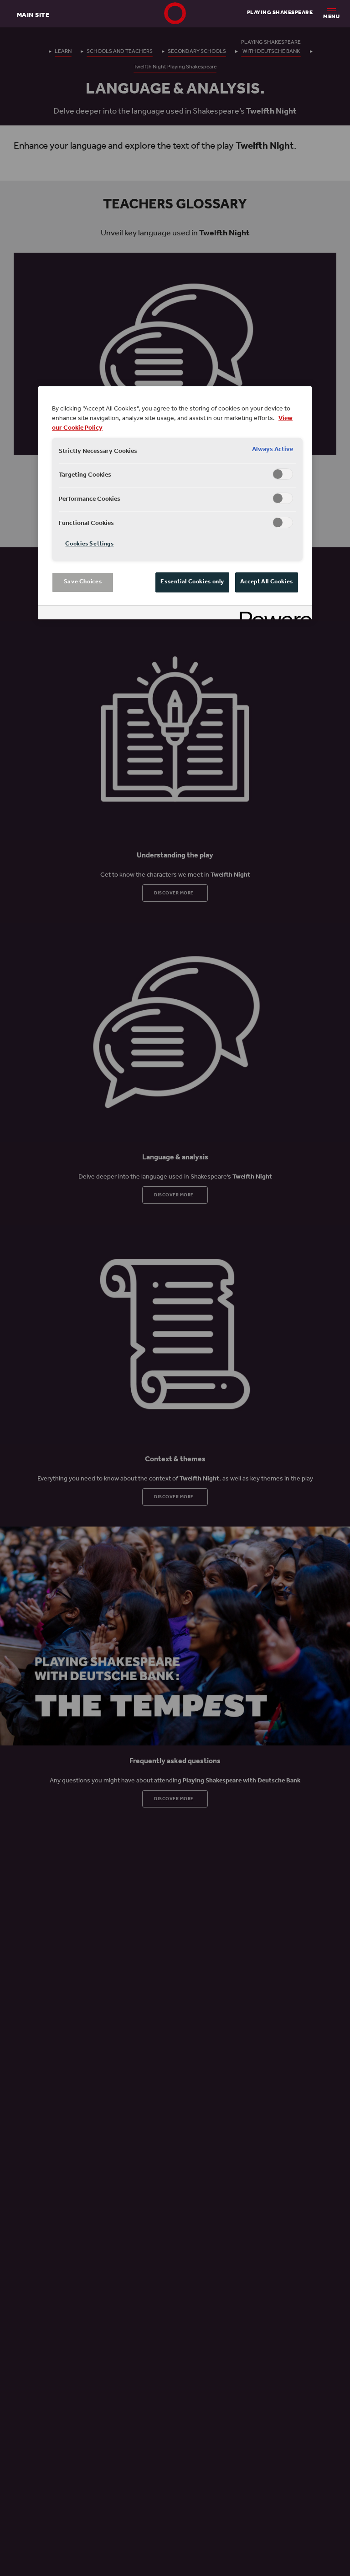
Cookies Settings (89, 544)
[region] (175, 503)
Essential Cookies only (192, 582)
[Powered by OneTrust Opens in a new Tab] (273, 614)
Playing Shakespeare (280, 13)
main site (33, 15)
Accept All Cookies (267, 582)
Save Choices (83, 582)
